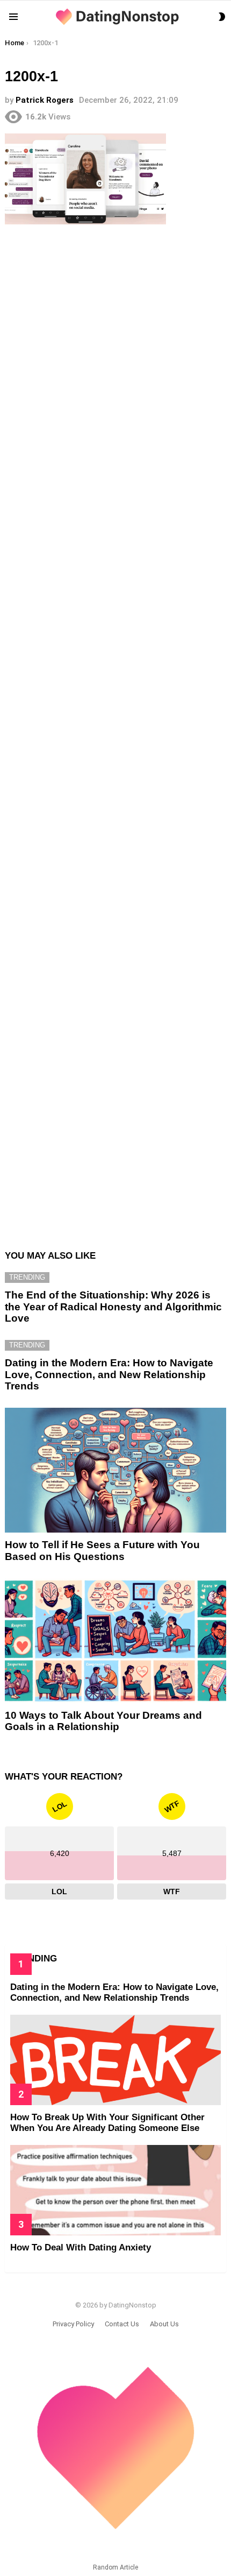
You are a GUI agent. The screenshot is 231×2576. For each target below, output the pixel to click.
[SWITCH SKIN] (222, 17)
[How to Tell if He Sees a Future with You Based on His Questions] (115, 1470)
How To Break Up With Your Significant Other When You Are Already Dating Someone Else (107, 2123)
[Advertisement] (115, 731)
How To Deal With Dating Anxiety (81, 2247)
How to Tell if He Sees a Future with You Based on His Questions (102, 1550)
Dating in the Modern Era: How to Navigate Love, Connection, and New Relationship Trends (109, 1374)
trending (27, 1277)
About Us (164, 2324)
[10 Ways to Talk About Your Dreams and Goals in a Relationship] (115, 1641)
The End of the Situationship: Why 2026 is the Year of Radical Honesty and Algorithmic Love (113, 1307)
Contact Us (122, 2324)
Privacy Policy (73, 2324)
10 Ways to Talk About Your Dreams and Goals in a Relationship (103, 1721)
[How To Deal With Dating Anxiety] (115, 2190)
